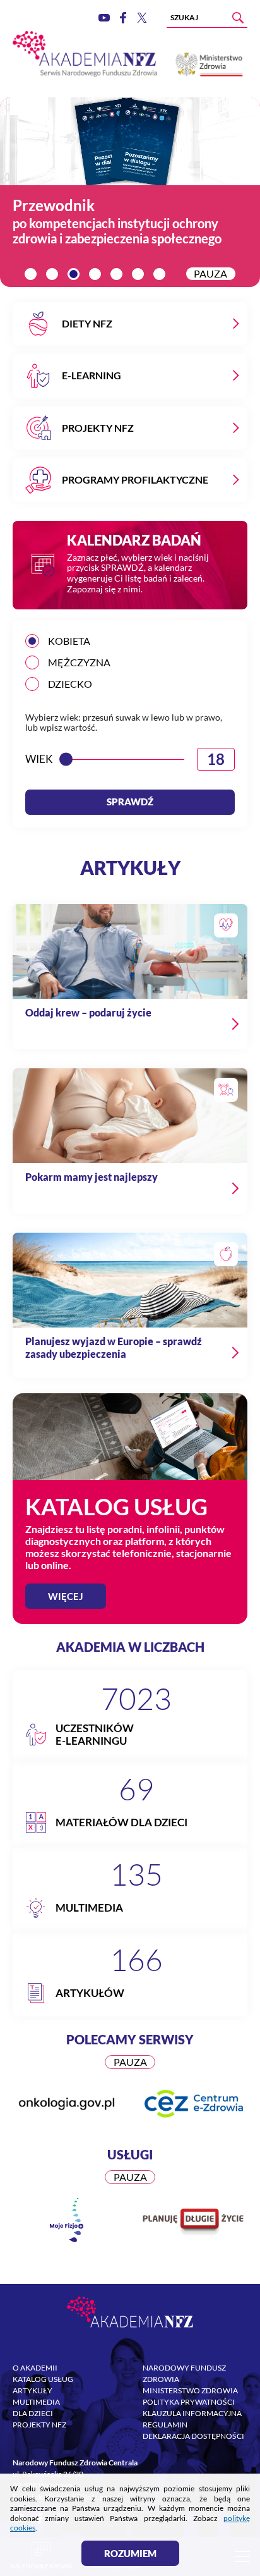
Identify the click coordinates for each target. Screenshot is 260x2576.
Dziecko (70, 684)
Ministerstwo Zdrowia (190, 2390)
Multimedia (36, 2402)
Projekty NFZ (39, 2425)
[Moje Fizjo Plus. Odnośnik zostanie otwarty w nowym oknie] (67, 2220)
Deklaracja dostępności (193, 2436)
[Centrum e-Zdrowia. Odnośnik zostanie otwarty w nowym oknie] (193, 2104)
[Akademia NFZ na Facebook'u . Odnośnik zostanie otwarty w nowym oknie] (123, 18)
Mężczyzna (79, 662)
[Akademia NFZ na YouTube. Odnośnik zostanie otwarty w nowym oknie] (104, 18)
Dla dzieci (33, 2413)
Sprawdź (130, 802)
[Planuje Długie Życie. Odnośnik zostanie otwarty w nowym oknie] (193, 2221)
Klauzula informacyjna (192, 2413)
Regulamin (165, 2425)
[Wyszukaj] (238, 18)
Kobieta (69, 641)
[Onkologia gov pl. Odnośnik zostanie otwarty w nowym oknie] (67, 2103)
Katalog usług (43, 2379)
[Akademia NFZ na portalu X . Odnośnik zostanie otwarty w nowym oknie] (142, 17)
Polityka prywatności (189, 2402)
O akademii (35, 2368)
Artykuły (32, 2390)
